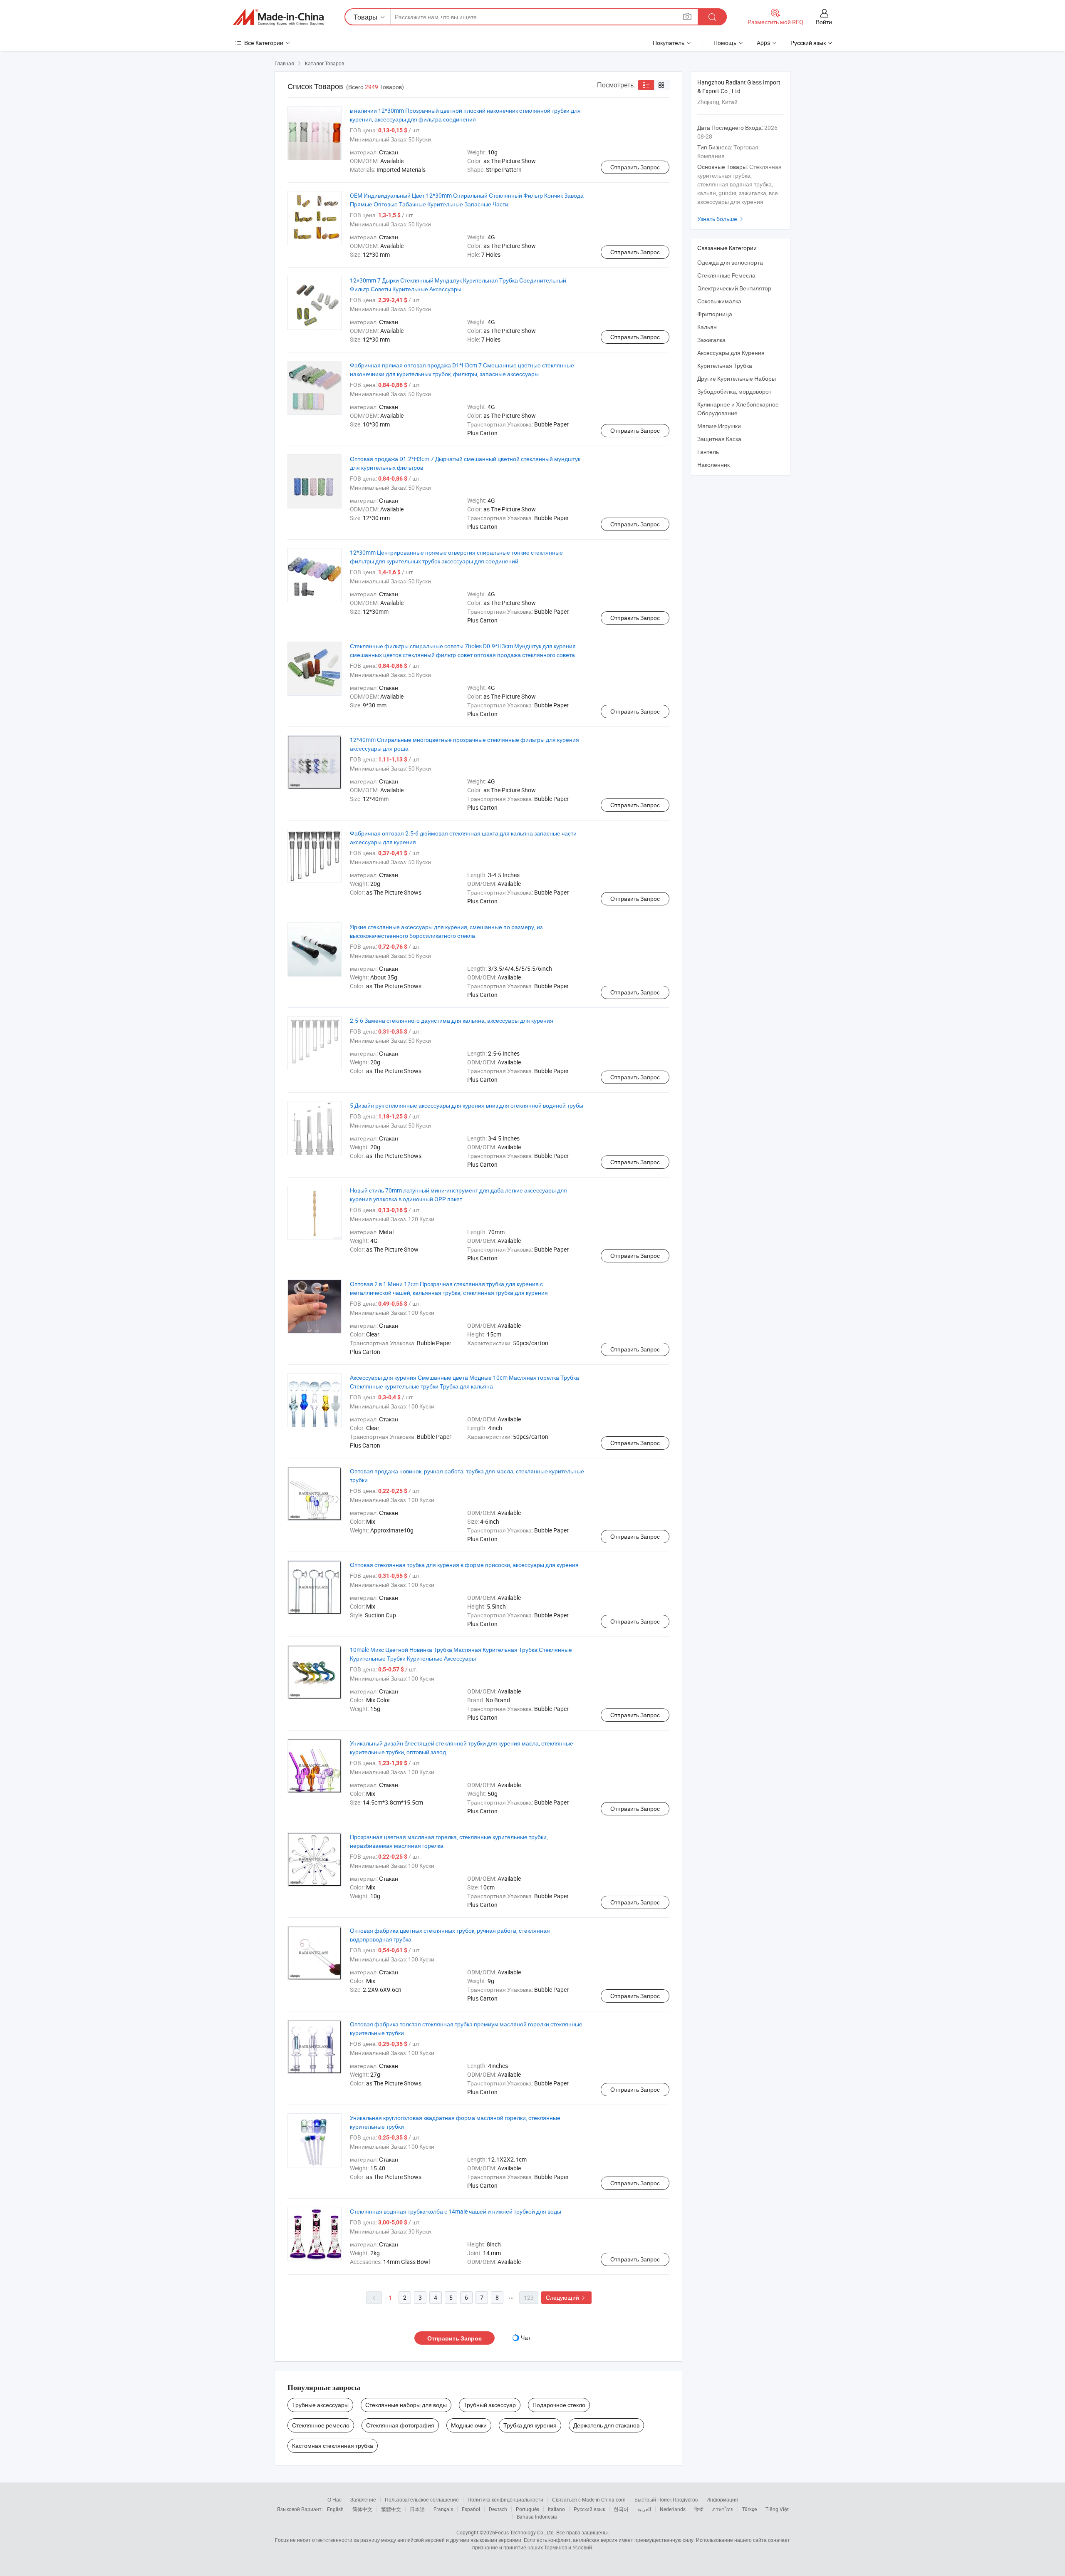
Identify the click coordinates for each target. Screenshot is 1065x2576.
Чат (526, 2337)
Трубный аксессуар (490, 2405)
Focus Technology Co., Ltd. (525, 2532)
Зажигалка (711, 340)
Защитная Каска (719, 439)
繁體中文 (391, 2509)
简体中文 (362, 2509)
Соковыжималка (719, 301)
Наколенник (713, 465)
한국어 (621, 2509)
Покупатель (669, 43)
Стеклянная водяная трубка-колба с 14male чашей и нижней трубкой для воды (456, 2211)
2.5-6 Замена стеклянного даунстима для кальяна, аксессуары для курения (452, 1020)
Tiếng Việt (777, 2509)
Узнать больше (721, 219)
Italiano (556, 2509)
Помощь (725, 43)
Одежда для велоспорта (730, 262)
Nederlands (673, 2509)
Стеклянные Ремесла (726, 275)
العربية (644, 2509)
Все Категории (264, 43)
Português (528, 2509)
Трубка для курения (530, 2425)
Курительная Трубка (725, 366)
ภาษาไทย (723, 2509)
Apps (763, 43)
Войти (824, 22)
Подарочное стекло (559, 2405)
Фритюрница (715, 314)
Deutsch (498, 2509)
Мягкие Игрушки (719, 426)
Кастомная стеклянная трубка (333, 2446)
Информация (722, 2499)
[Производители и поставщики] (278, 17)
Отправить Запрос (635, 167)
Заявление (363, 2499)
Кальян (707, 327)
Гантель (708, 452)
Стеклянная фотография (400, 2425)
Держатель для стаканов (606, 2425)
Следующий (566, 2297)
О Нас (334, 2499)
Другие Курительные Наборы (737, 378)
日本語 (417, 2509)
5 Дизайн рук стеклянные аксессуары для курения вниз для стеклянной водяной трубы (467, 1105)
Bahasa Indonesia (537, 2516)
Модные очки (469, 2425)
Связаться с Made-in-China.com (589, 2499)
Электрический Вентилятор (734, 288)
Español (471, 2509)
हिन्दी (699, 2509)
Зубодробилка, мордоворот (734, 391)
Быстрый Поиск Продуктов (666, 2499)
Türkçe (749, 2509)
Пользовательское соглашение (422, 2499)
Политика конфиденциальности (505, 2499)
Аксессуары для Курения (731, 353)
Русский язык (589, 2509)
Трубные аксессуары (320, 2405)
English (335, 2509)
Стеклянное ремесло (321, 2425)
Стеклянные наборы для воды (406, 2405)
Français (443, 2509)
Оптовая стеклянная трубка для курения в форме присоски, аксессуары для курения (464, 1565)
